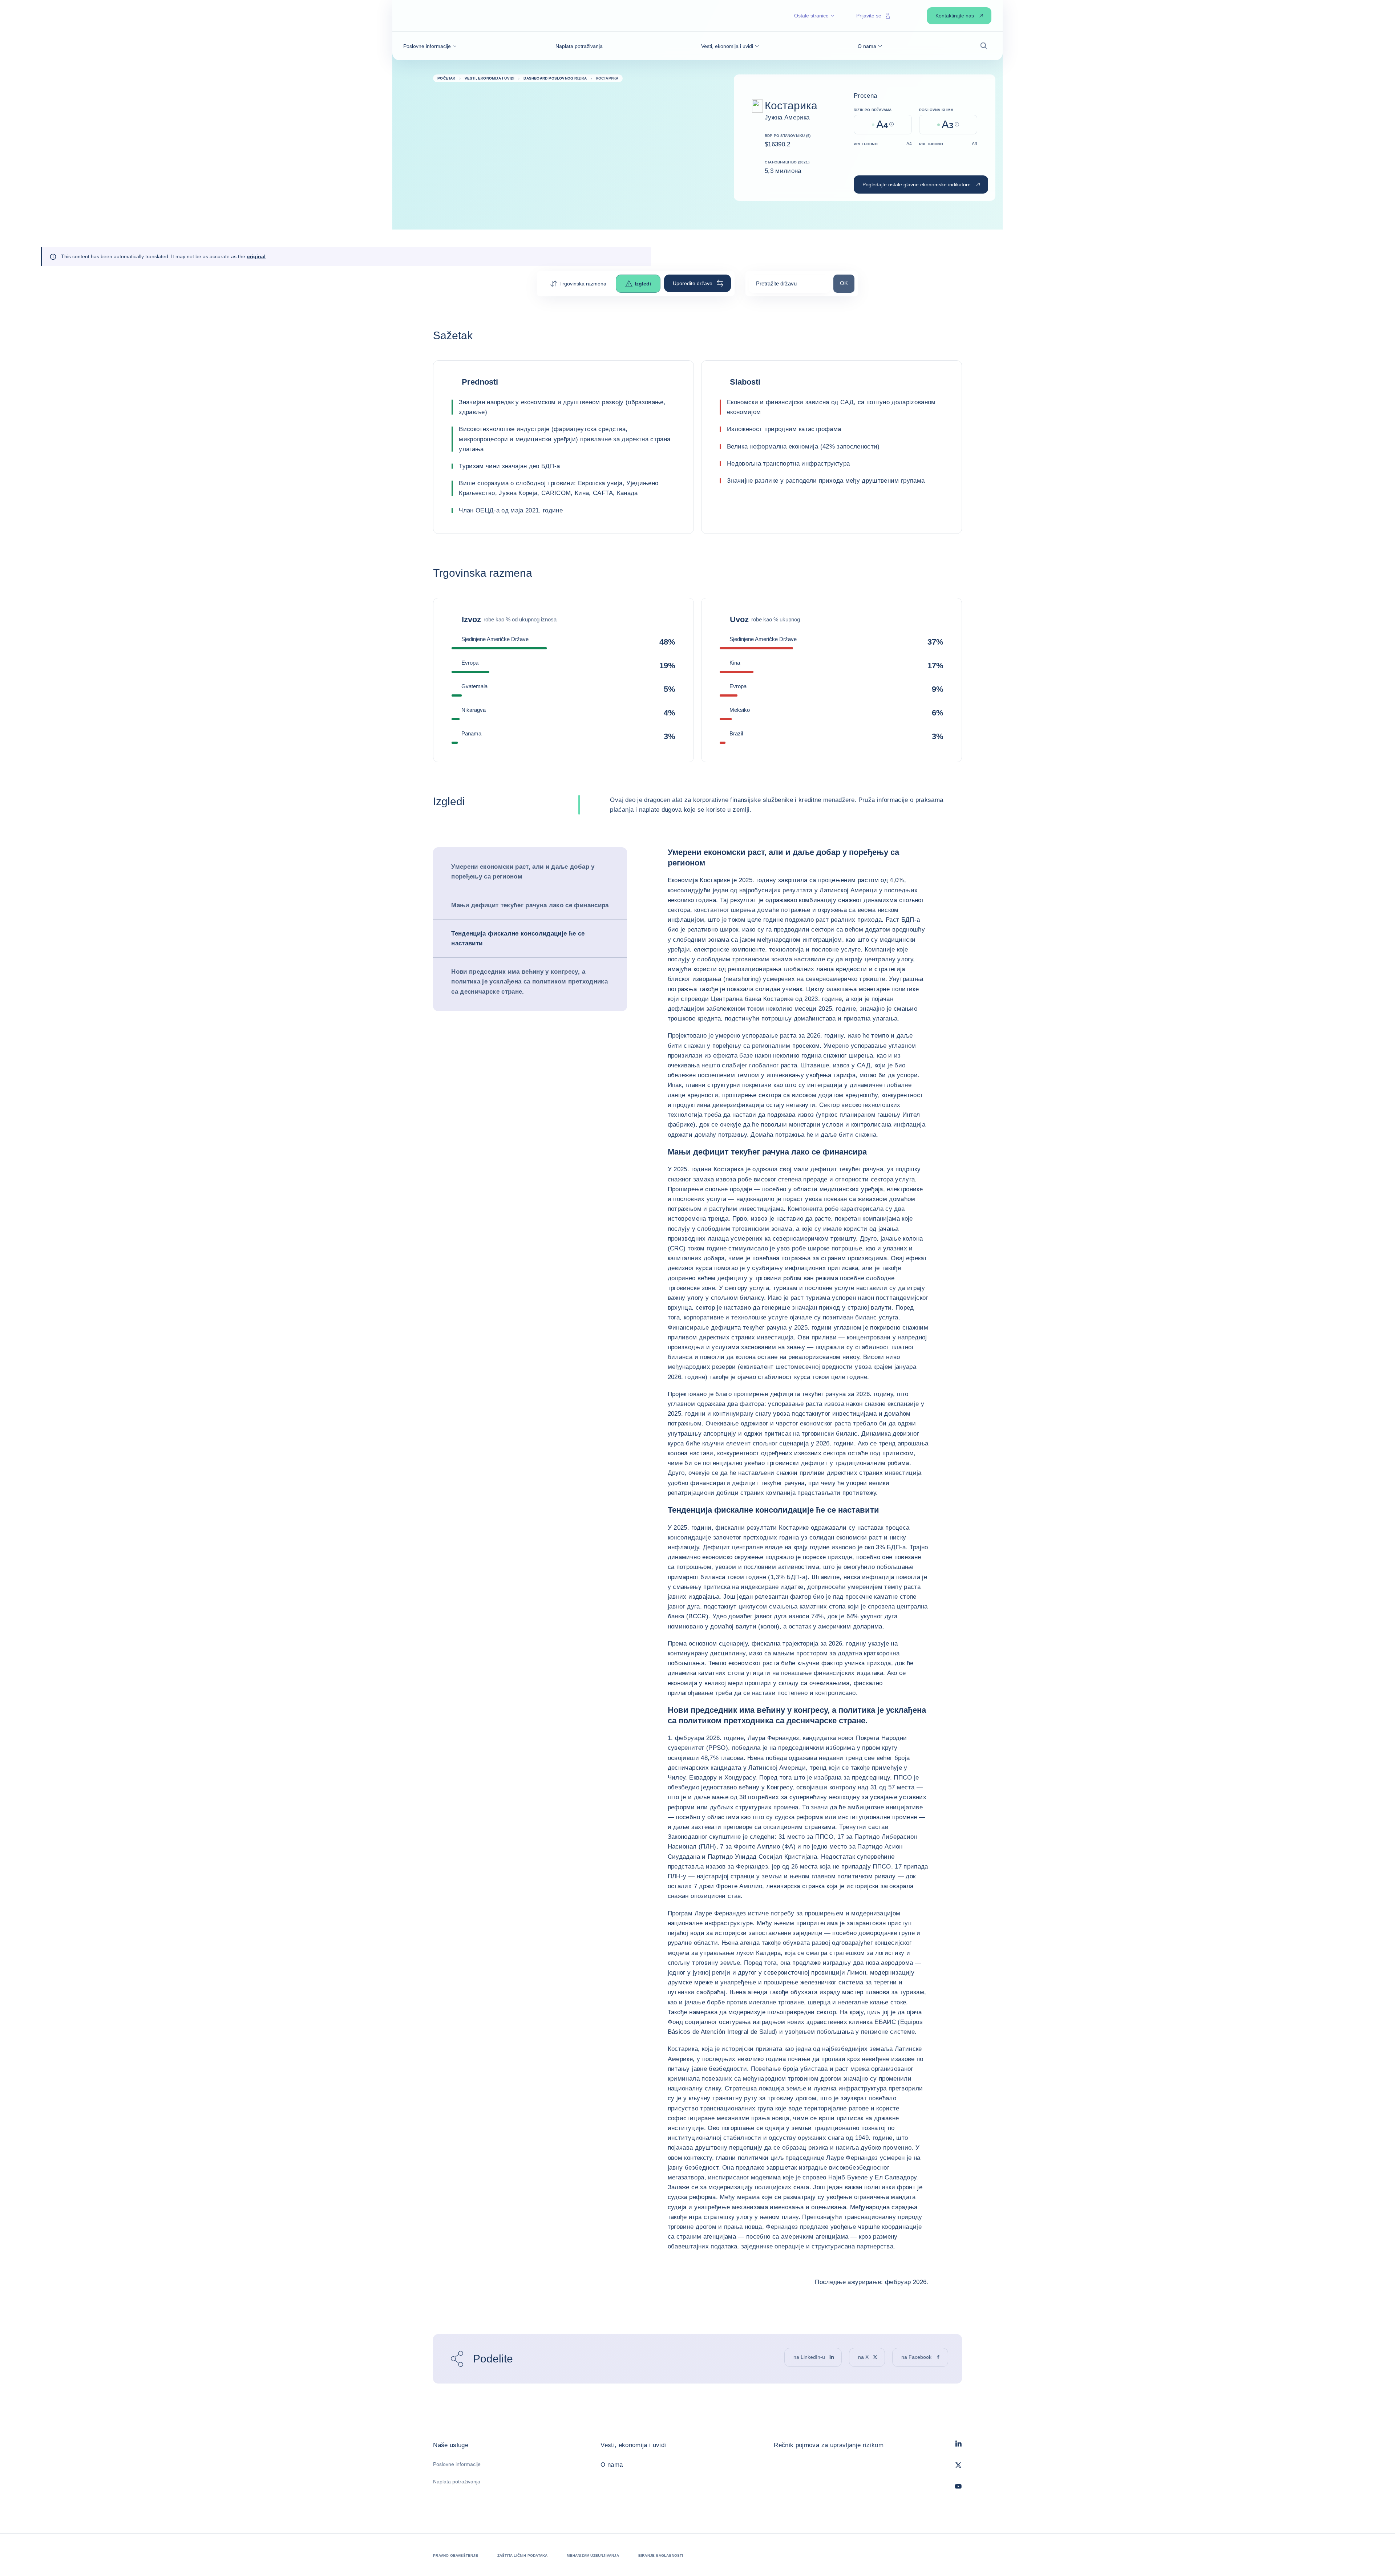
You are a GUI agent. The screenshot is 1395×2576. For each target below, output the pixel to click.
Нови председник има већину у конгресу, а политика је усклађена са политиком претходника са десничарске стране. (529, 981)
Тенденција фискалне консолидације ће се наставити (518, 938)
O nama (612, 2465)
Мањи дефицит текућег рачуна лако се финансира (530, 905)
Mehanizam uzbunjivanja (593, 2555)
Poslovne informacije (457, 2464)
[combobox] (789, 286)
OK (847, 283)
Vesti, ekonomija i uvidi (633, 2445)
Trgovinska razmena (583, 284)
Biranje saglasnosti (661, 2555)
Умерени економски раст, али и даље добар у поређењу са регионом (523, 872)
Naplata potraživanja (457, 2482)
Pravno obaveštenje (456, 2555)
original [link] (256, 256)
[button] (430, 46)
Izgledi (643, 284)
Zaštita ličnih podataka (523, 2555)
